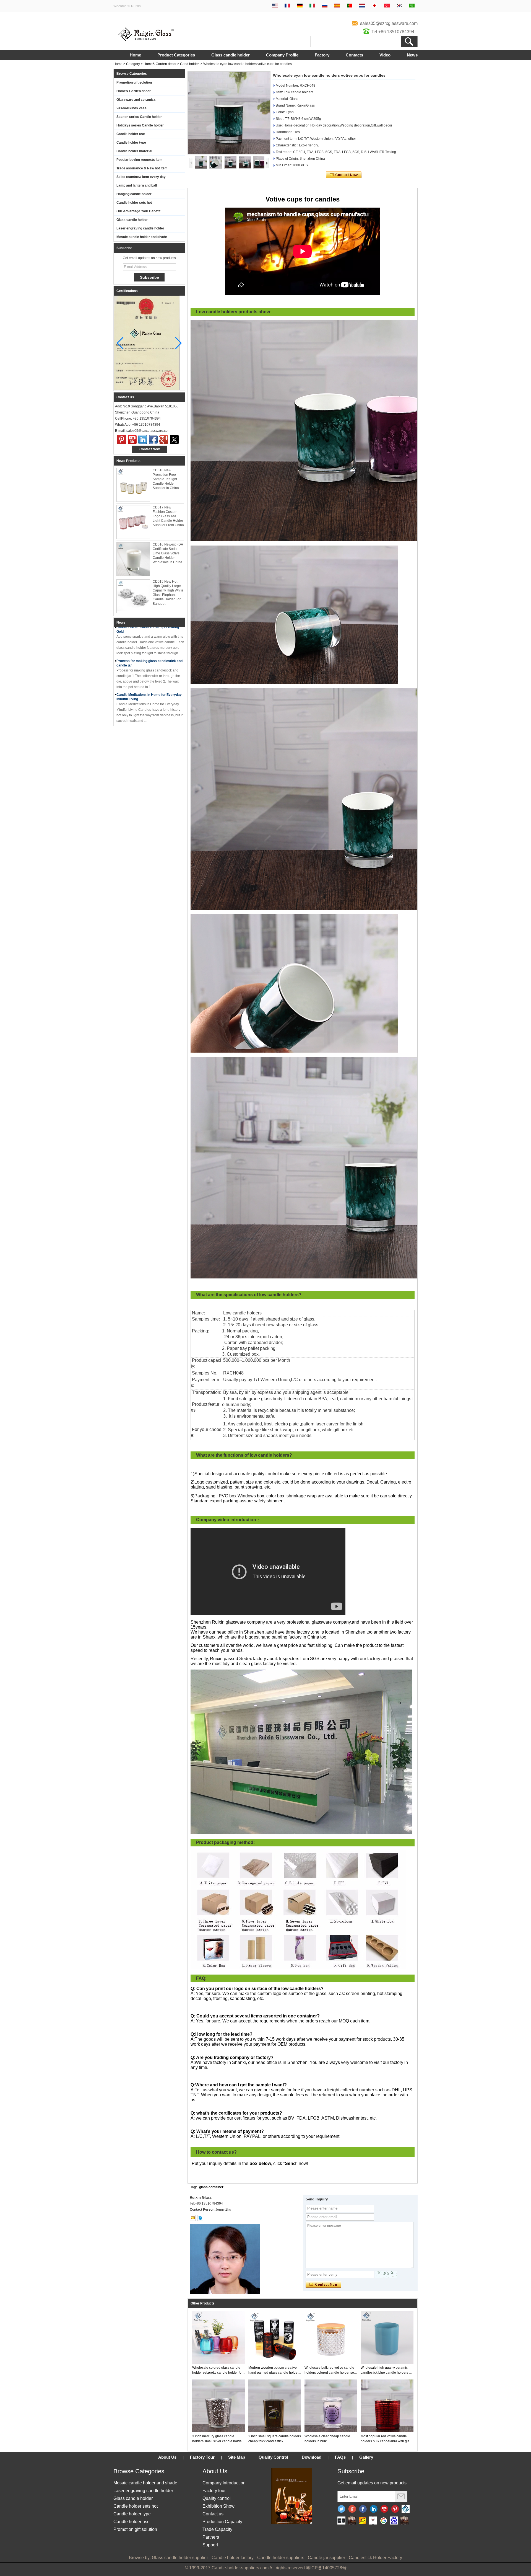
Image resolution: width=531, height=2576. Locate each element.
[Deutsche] (300, 6)
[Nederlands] (362, 6)
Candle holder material (134, 151)
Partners (211, 2537)
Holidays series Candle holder (140, 125)
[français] (287, 6)
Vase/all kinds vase (132, 108)
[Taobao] (404, 2521)
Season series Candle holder (139, 117)
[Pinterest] (122, 440)
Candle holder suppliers (281, 2558)
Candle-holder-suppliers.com (240, 2568)
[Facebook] (153, 440)
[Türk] (387, 6)
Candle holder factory (233, 2558)
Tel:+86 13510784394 (393, 32)
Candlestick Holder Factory (375, 2558)
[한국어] (399, 6)
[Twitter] (174, 440)
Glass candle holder (231, 55)
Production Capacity (222, 2522)
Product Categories (176, 55)
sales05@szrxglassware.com (389, 23)
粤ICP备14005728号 (326, 2568)
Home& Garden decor (160, 64)
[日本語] (374, 6)
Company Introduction (224, 2483)
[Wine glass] (373, 2521)
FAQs (340, 2457)
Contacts (354, 55)
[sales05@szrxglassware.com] (193, 2218)
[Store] (362, 2521)
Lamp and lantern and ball (137, 185)
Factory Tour (202, 2457)
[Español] (337, 6)
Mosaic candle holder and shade (142, 237)
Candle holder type (131, 143)
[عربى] (412, 6)
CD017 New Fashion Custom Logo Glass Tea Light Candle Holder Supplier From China (168, 516)
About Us (167, 2457)
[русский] (325, 6)
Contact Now (149, 449)
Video (385, 55)
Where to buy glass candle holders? (145, 698)
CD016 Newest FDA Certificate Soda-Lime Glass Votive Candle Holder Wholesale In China (168, 553)
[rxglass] (200, 2218)
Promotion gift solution (134, 82)
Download (312, 2457)
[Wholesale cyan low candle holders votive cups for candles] (229, 113)
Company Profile (282, 55)
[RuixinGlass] (406, 2509)
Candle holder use (131, 134)
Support (210, 2545)
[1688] (352, 2521)
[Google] (383, 2521)
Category (133, 64)
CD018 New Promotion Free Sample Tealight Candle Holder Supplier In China (166, 479)
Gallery (366, 2457)
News (412, 55)
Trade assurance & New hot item (142, 168)
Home (135, 55)
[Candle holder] (341, 2521)
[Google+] (164, 440)
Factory (322, 55)
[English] (275, 6)
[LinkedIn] (143, 440)
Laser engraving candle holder (140, 228)
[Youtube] (132, 440)
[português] (350, 6)
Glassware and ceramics (136, 100)
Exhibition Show (218, 2506)
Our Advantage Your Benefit (138, 211)
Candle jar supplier (326, 2558)
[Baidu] (394, 2521)
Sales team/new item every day (141, 177)
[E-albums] (291, 2523)
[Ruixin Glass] (146, 40)
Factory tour (214, 2491)
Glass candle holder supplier (180, 2558)
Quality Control (273, 2457)
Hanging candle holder (134, 194)
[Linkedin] (374, 2509)
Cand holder (189, 64)
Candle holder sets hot (134, 203)
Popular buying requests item (140, 160)
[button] (179, 343)
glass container (211, 2187)
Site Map (237, 2457)
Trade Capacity (217, 2529)
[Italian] (312, 6)
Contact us (213, 2514)
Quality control (217, 2498)
